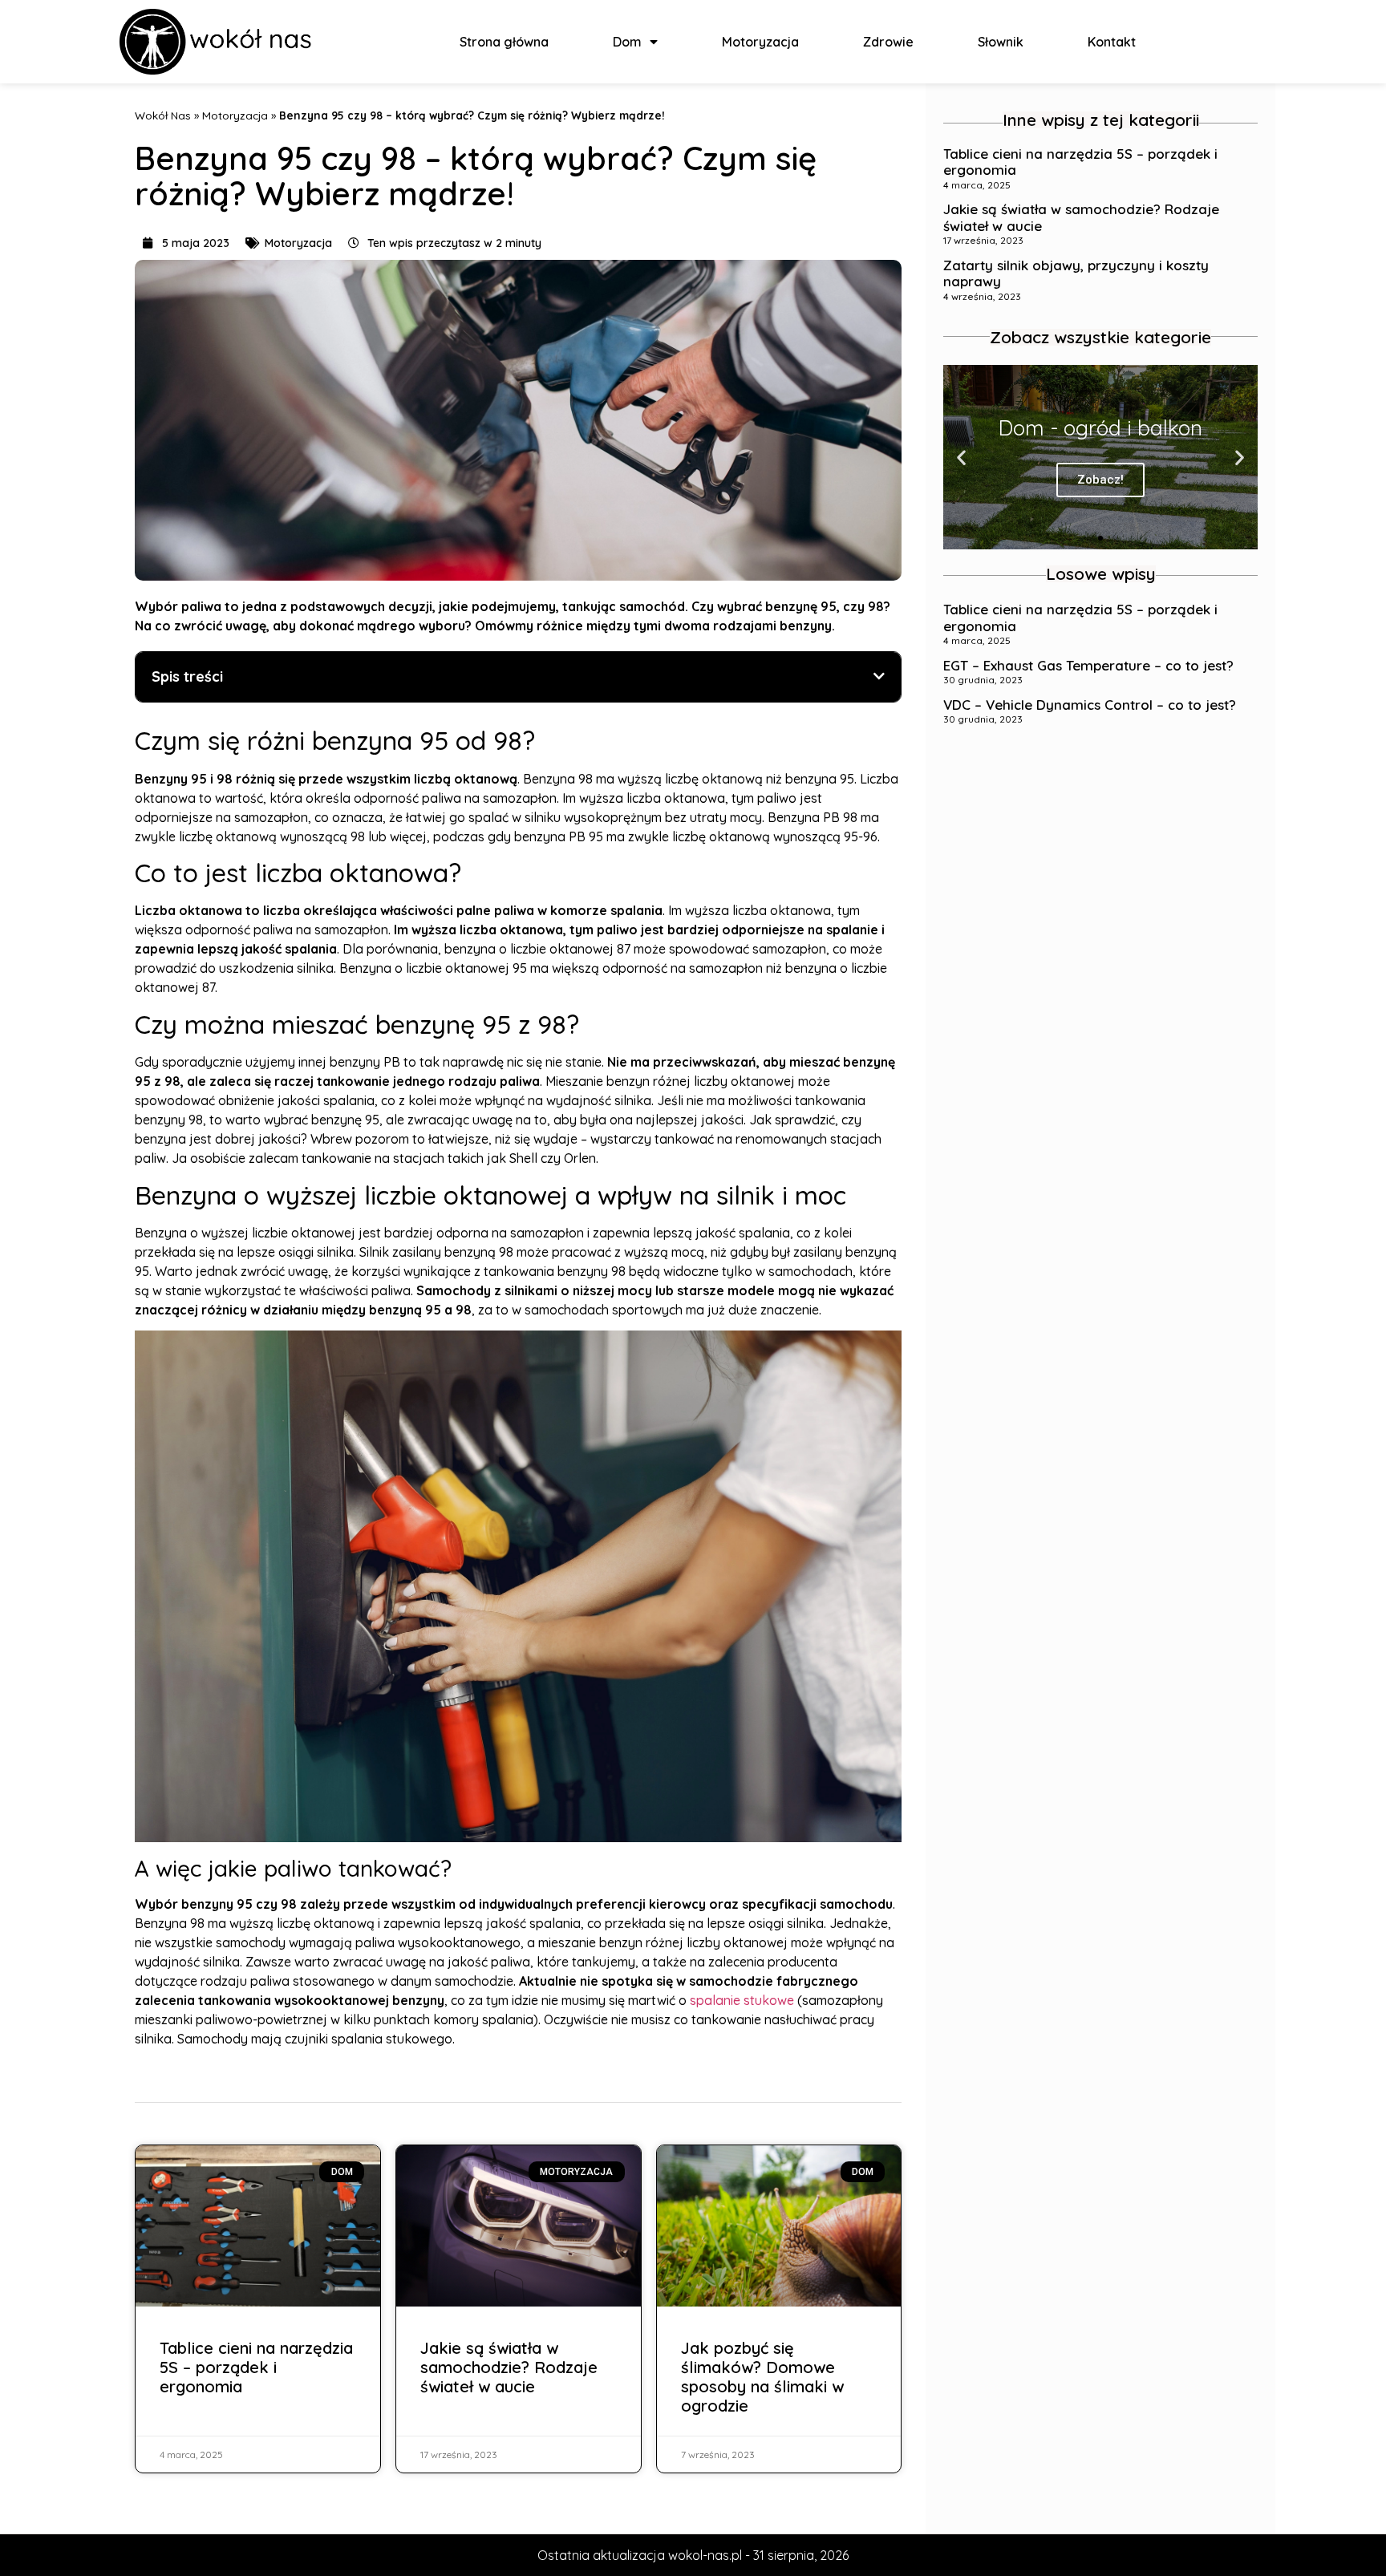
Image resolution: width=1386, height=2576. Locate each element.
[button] (1086, 538)
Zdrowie (888, 42)
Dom (627, 42)
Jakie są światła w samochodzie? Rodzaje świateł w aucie (509, 2367)
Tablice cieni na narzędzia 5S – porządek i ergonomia (256, 2367)
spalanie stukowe (742, 2000)
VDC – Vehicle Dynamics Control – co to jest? (1090, 705)
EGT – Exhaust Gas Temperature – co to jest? (1088, 665)
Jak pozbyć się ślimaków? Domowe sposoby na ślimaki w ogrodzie (762, 2377)
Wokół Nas (163, 115)
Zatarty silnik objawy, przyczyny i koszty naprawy (1076, 273)
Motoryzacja (760, 42)
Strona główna (504, 42)
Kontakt (1112, 42)
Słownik (1001, 42)
